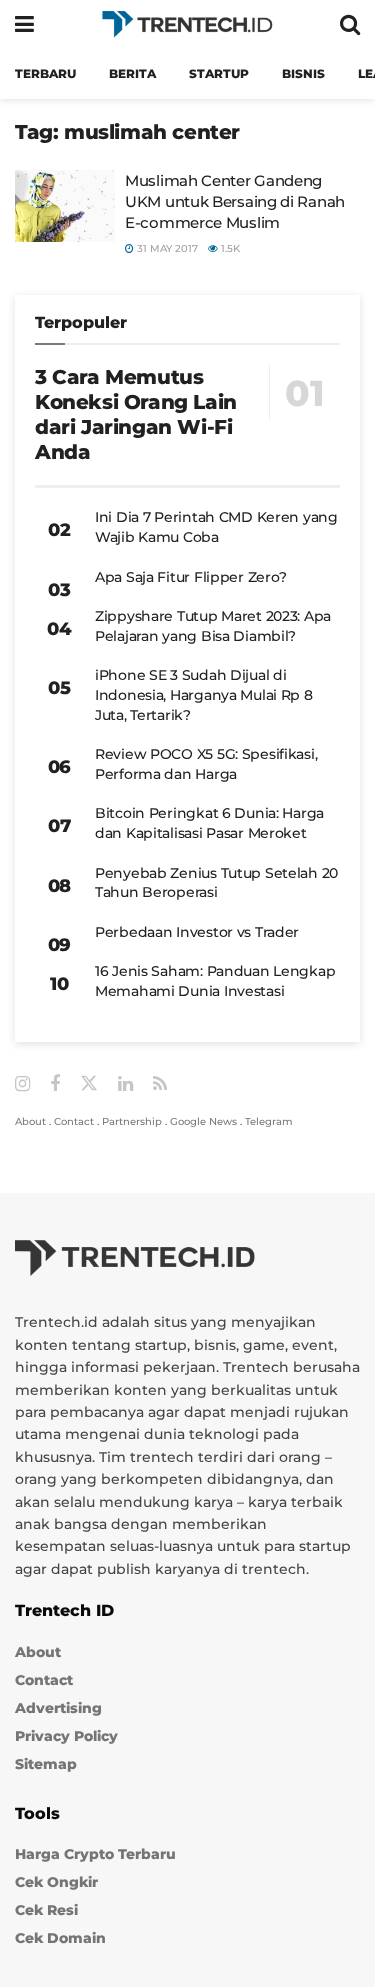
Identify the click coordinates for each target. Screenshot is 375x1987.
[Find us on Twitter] (89, 1084)
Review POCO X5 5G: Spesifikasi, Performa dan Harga (206, 764)
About (30, 1121)
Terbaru (45, 73)
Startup (219, 73)
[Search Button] (350, 24)
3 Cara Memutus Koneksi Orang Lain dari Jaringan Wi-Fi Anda (136, 414)
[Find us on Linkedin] (125, 1084)
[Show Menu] (24, 24)
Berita (132, 73)
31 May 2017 (166, 248)
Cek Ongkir (56, 1882)
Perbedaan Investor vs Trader (197, 932)
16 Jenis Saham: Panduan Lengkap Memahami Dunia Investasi (215, 981)
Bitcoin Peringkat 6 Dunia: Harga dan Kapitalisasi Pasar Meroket (209, 823)
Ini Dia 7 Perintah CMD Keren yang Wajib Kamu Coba (216, 527)
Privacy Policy (66, 1736)
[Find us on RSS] (160, 1084)
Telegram (269, 1121)
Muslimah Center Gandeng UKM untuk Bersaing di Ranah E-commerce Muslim (235, 201)
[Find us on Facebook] (55, 1084)
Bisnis (303, 73)
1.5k (229, 248)
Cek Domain (60, 1938)
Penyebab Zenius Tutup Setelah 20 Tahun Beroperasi (216, 883)
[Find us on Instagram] (22, 1084)
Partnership (132, 1121)
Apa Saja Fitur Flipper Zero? (191, 577)
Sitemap (46, 1764)
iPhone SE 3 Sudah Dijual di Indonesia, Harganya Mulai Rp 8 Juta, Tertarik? (204, 694)
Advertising (58, 1708)
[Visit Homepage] (187, 24)
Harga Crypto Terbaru (95, 1854)
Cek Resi (46, 1910)
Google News (203, 1121)
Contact (74, 1121)
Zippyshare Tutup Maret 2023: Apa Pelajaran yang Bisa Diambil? (213, 626)
